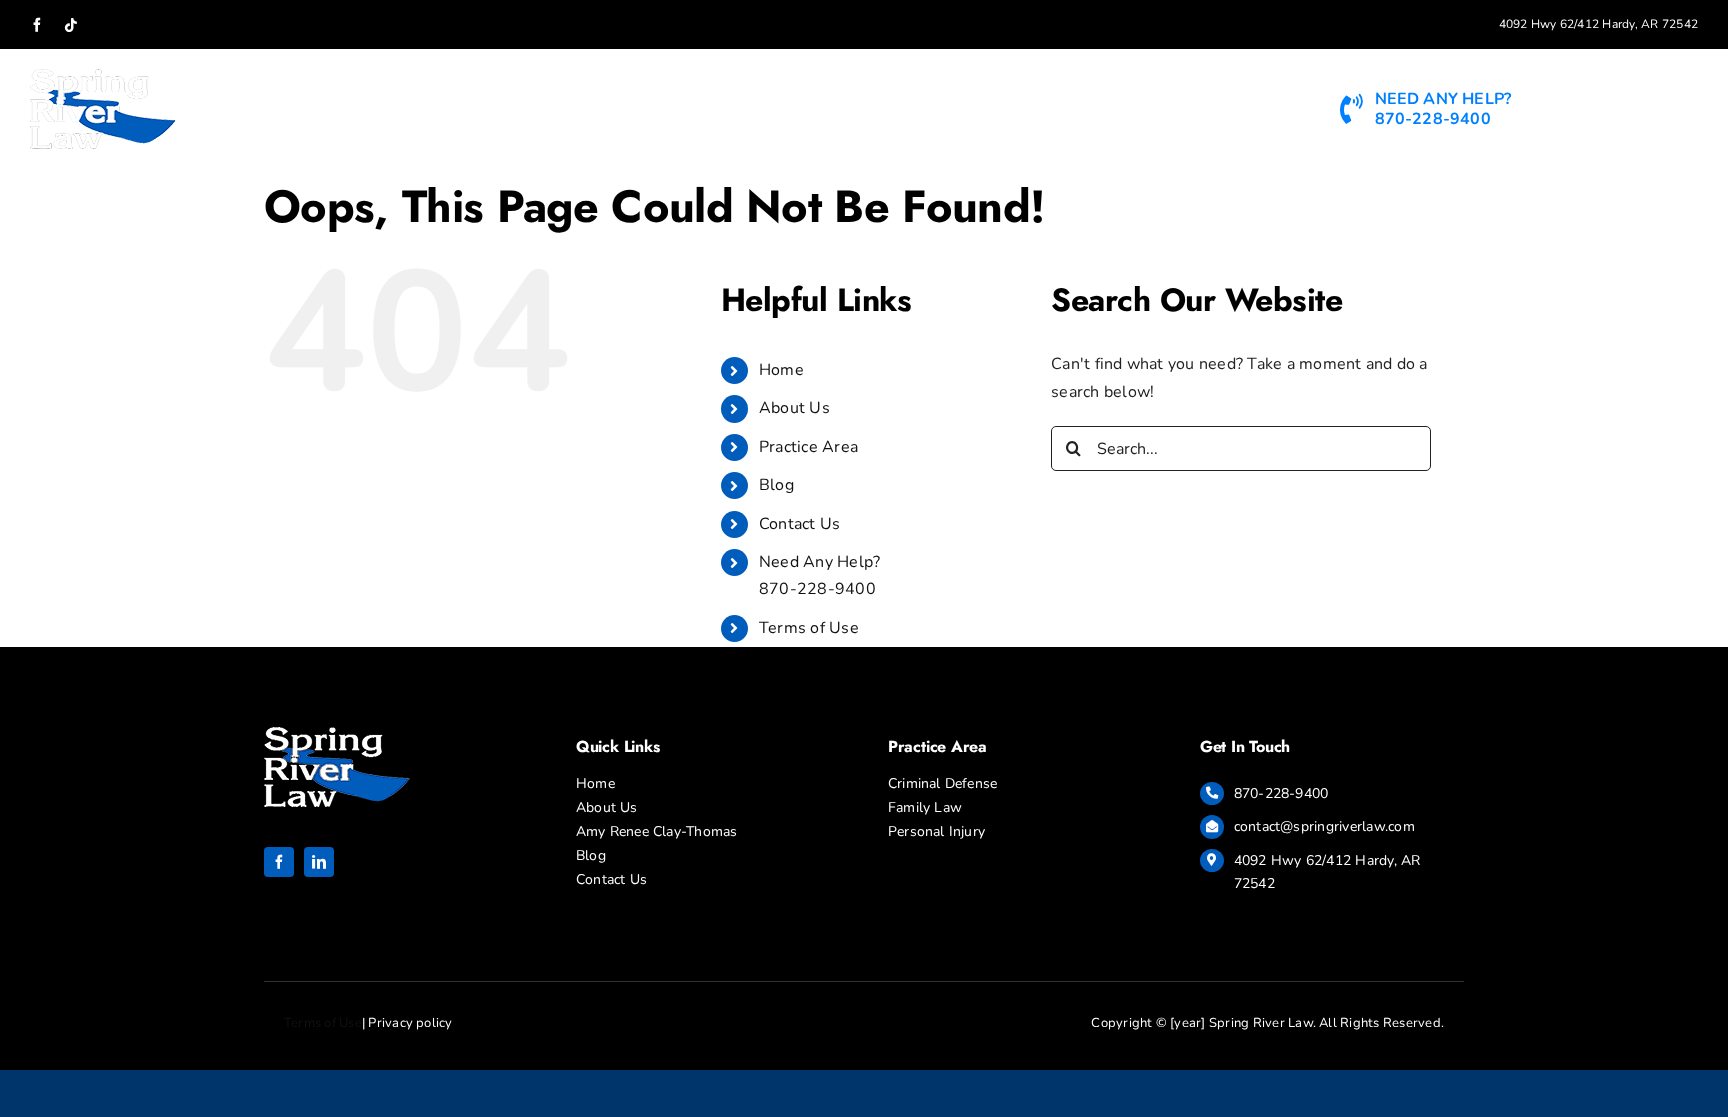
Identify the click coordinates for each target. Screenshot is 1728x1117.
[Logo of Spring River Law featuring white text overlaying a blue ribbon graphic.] (337, 735)
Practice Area (808, 447)
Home (781, 370)
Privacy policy (410, 1023)
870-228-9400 (1281, 793)
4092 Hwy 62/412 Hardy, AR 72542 (1598, 24)
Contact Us (799, 524)
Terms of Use (809, 628)
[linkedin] (319, 862)
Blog (776, 485)
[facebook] (279, 862)
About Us (794, 408)
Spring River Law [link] (1261, 1023)
